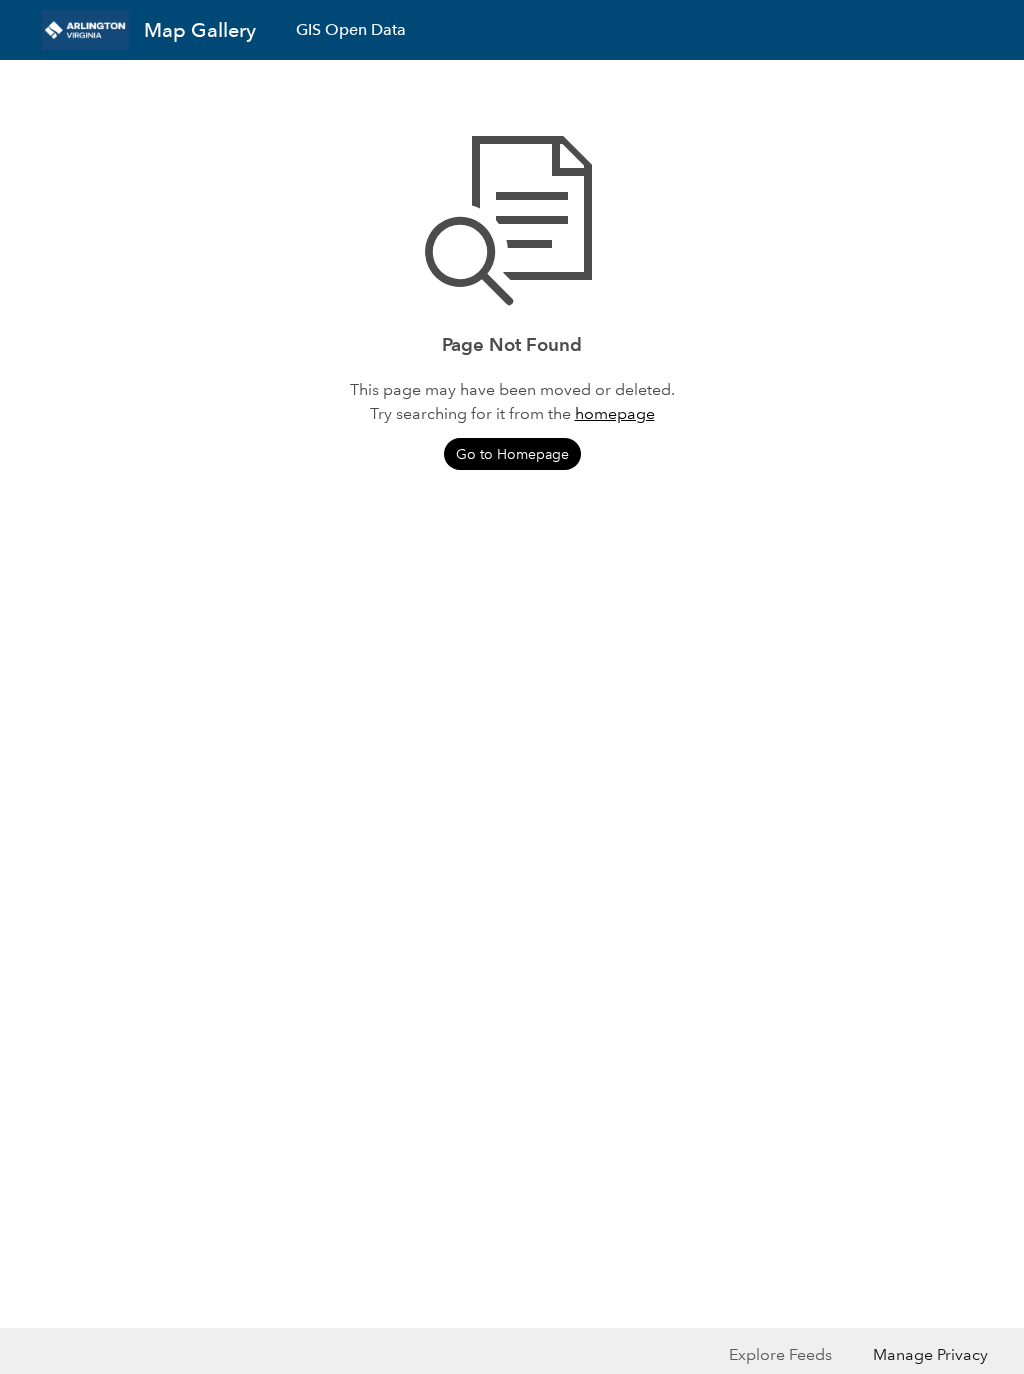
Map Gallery (200, 30)
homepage (615, 413)
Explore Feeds (780, 1354)
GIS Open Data (351, 29)
